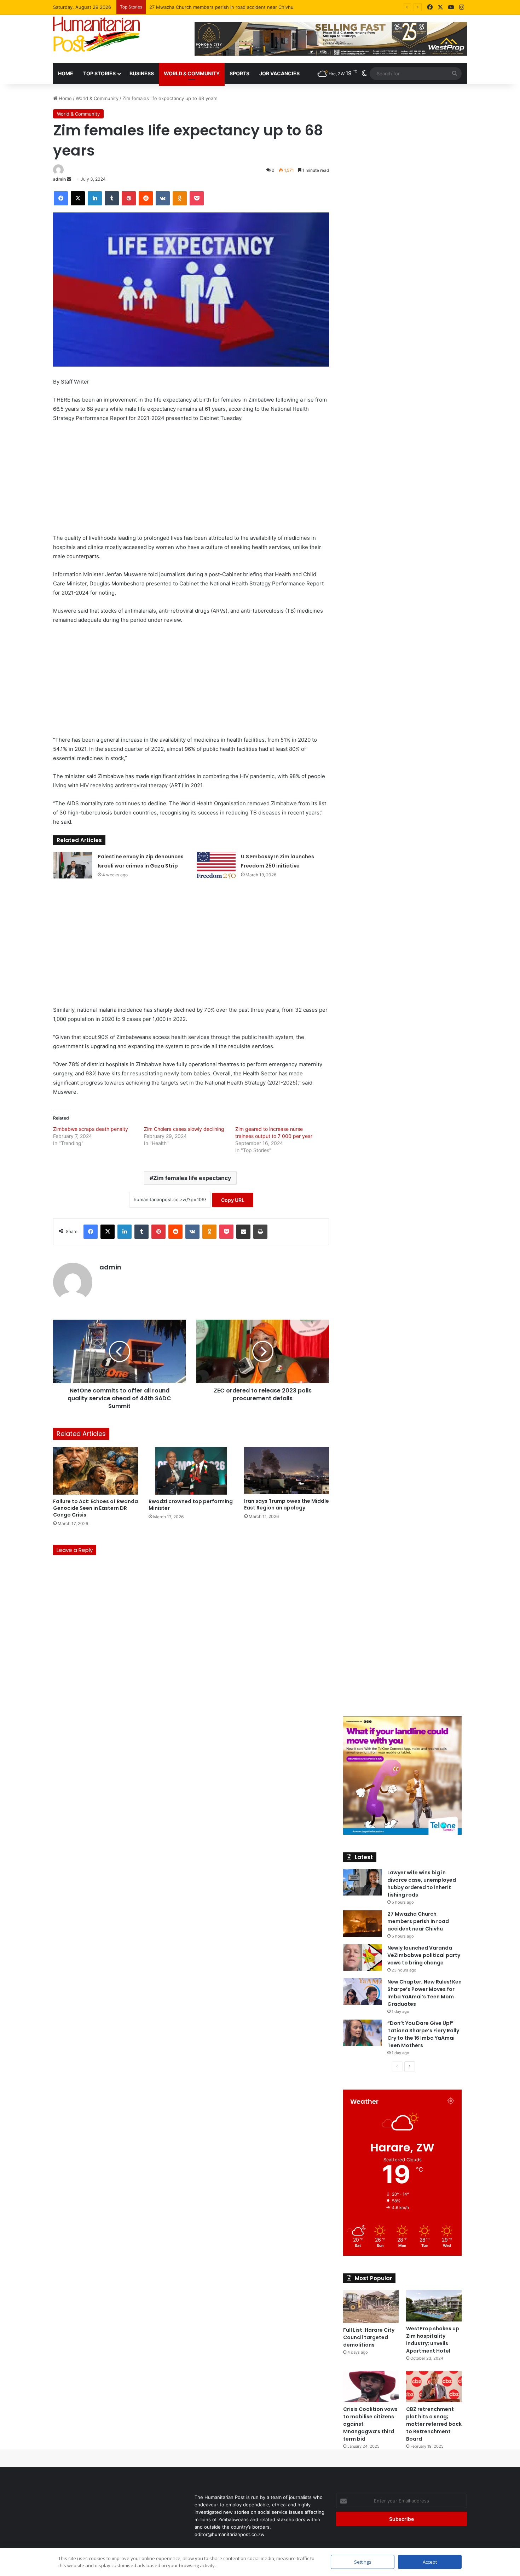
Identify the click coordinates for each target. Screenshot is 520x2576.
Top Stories (99, 73)
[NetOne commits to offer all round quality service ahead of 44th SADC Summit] (119, 1351)
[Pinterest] (129, 198)
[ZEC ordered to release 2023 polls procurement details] (263, 1351)
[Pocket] (197, 198)
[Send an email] (69, 179)
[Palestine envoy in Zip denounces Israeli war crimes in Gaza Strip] (73, 865)
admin (59, 179)
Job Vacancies (279, 73)
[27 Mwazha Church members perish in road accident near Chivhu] (363, 1924)
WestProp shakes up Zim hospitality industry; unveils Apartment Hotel (433, 2340)
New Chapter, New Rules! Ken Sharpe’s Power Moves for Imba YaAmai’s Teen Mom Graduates (424, 1993)
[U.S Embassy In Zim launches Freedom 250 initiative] (216, 865)
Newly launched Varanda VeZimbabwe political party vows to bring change (232, 7)
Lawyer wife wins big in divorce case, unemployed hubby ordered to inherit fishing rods (422, 1884)
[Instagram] (462, 7)
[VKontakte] (163, 198)
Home (65, 98)
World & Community (192, 73)
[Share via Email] (243, 1232)
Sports (239, 73)
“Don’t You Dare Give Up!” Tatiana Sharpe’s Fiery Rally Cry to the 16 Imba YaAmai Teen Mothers (423, 2034)
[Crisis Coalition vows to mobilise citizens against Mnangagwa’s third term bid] (371, 2387)
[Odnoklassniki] (180, 198)
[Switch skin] (364, 74)
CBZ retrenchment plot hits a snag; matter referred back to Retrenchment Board (434, 2424)
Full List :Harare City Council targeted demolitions (369, 2337)
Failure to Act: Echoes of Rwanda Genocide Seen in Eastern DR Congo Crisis (96, 1508)
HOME (66, 73)
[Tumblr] (112, 198)
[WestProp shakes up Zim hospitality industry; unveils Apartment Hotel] (434, 2306)
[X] (440, 7)
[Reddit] (146, 198)
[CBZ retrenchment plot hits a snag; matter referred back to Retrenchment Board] (434, 2387)
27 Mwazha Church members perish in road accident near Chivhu (418, 1921)
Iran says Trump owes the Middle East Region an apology (287, 1504)
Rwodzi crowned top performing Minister (191, 1505)
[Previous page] (397, 2067)
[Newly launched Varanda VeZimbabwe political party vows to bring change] (363, 1958)
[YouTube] (451, 7)
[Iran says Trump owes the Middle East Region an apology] (287, 1471)
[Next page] (410, 2067)
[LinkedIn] (95, 198)
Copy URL (233, 1200)
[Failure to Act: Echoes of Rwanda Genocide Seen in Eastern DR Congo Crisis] (96, 1471)
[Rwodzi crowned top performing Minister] (191, 1471)
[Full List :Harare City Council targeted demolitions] (371, 2306)
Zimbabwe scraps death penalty (91, 1129)
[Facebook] (430, 7)
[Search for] (455, 74)
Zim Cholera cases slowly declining (184, 1129)
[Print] (260, 1232)
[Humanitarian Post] (96, 34)
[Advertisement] (191, 481)
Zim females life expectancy (192, 1178)
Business (142, 73)
